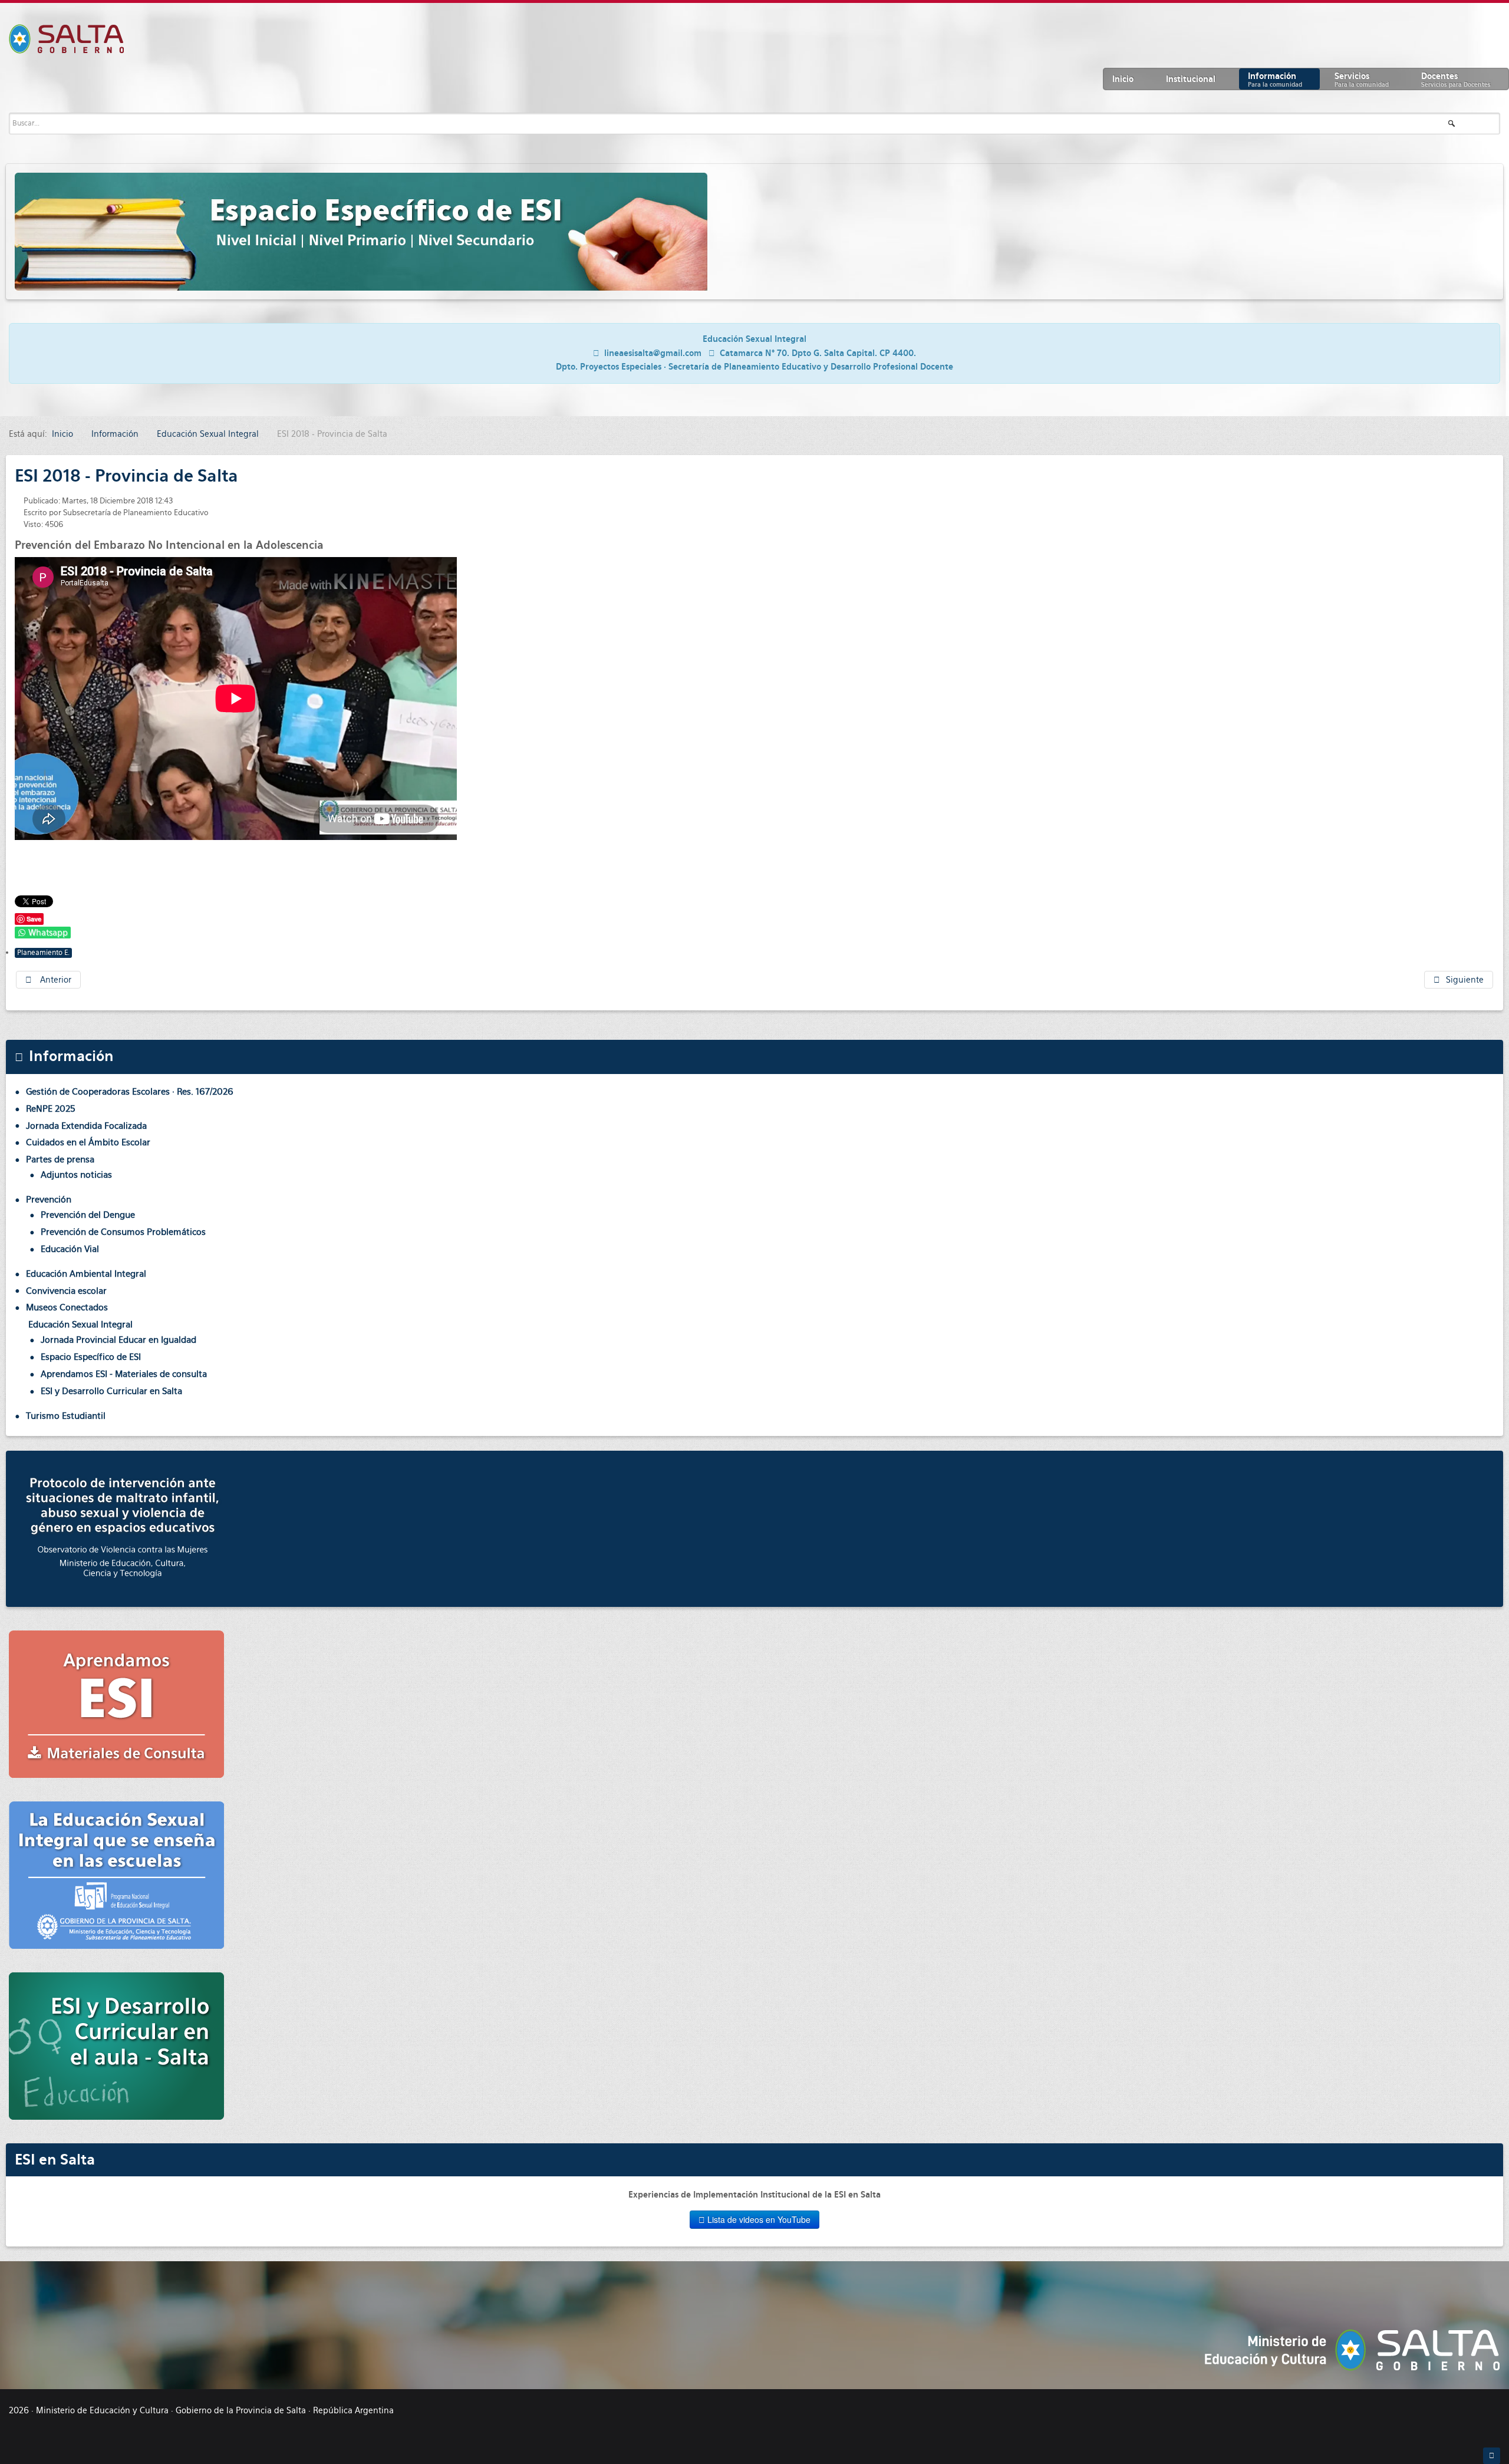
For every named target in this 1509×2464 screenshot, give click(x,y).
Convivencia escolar (66, 1291)
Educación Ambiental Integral (86, 1274)
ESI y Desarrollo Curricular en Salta (111, 1391)
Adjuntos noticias (76, 1175)
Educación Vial (70, 1249)
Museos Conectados (67, 1307)
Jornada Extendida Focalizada (86, 1126)
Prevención (49, 1199)
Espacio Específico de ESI (91, 1357)
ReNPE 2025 (51, 1109)
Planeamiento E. (43, 953)
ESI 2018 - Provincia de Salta (126, 476)
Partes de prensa (60, 1159)
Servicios (1362, 80)
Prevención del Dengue (88, 1215)
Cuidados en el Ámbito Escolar (88, 1142)
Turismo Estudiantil (66, 1416)
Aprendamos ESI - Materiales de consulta (124, 1374)
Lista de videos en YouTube (758, 2219)
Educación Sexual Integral (80, 1324)
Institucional (1191, 79)
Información (1275, 80)
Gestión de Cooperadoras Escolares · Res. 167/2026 (130, 1091)
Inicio (1123, 79)
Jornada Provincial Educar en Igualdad (118, 1340)
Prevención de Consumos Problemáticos (123, 1232)
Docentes (1456, 80)
